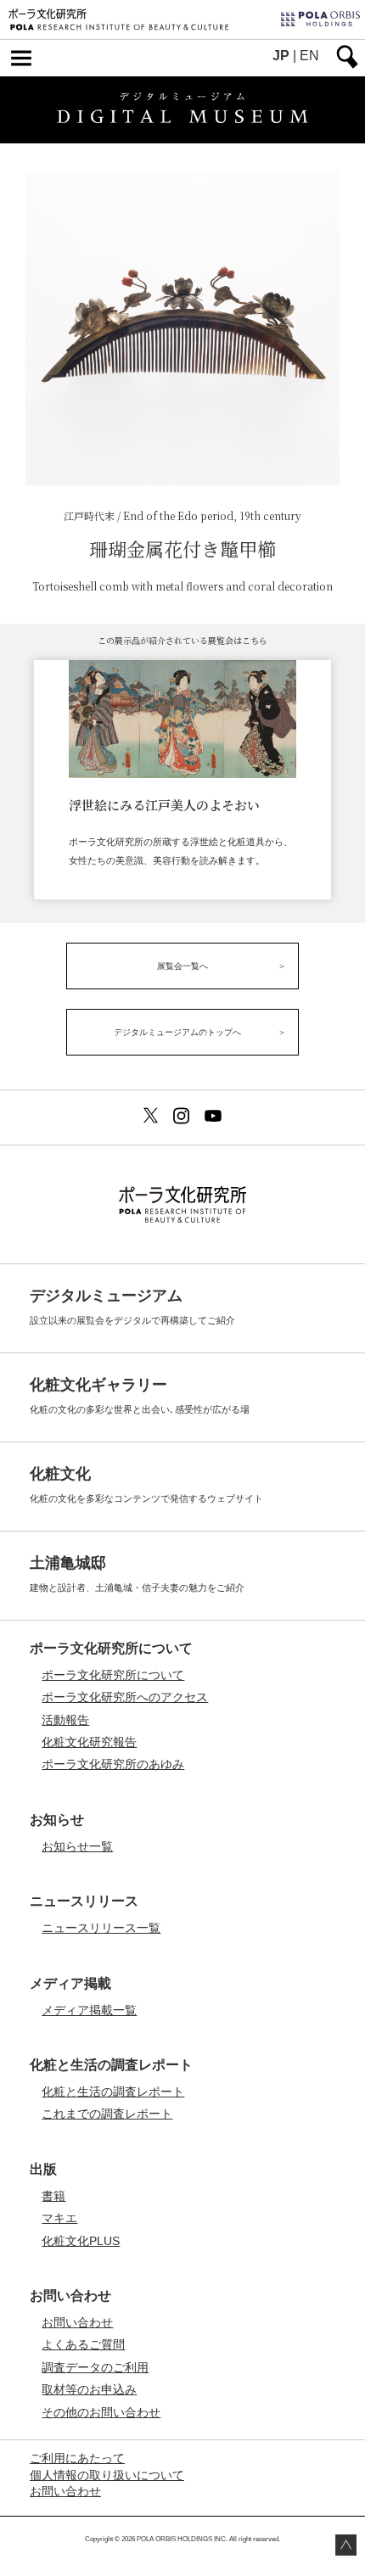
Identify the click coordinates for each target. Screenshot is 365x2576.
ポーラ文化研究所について (113, 1675)
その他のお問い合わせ (101, 2412)
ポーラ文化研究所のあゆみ (113, 1764)
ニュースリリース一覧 (101, 1928)
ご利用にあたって (77, 2458)
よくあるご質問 (83, 2344)
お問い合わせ (77, 2322)
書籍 (53, 2196)
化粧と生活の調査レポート (113, 2092)
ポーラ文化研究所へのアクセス (125, 1697)
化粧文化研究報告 (89, 1742)
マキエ (59, 2218)
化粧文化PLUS (81, 2241)
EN (309, 56)
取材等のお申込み (89, 2389)
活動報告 (65, 1720)
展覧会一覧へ (182, 966)
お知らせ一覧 (77, 1846)
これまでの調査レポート (107, 2114)
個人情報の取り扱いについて (107, 2475)
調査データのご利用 (95, 2367)
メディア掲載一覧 (89, 2010)
